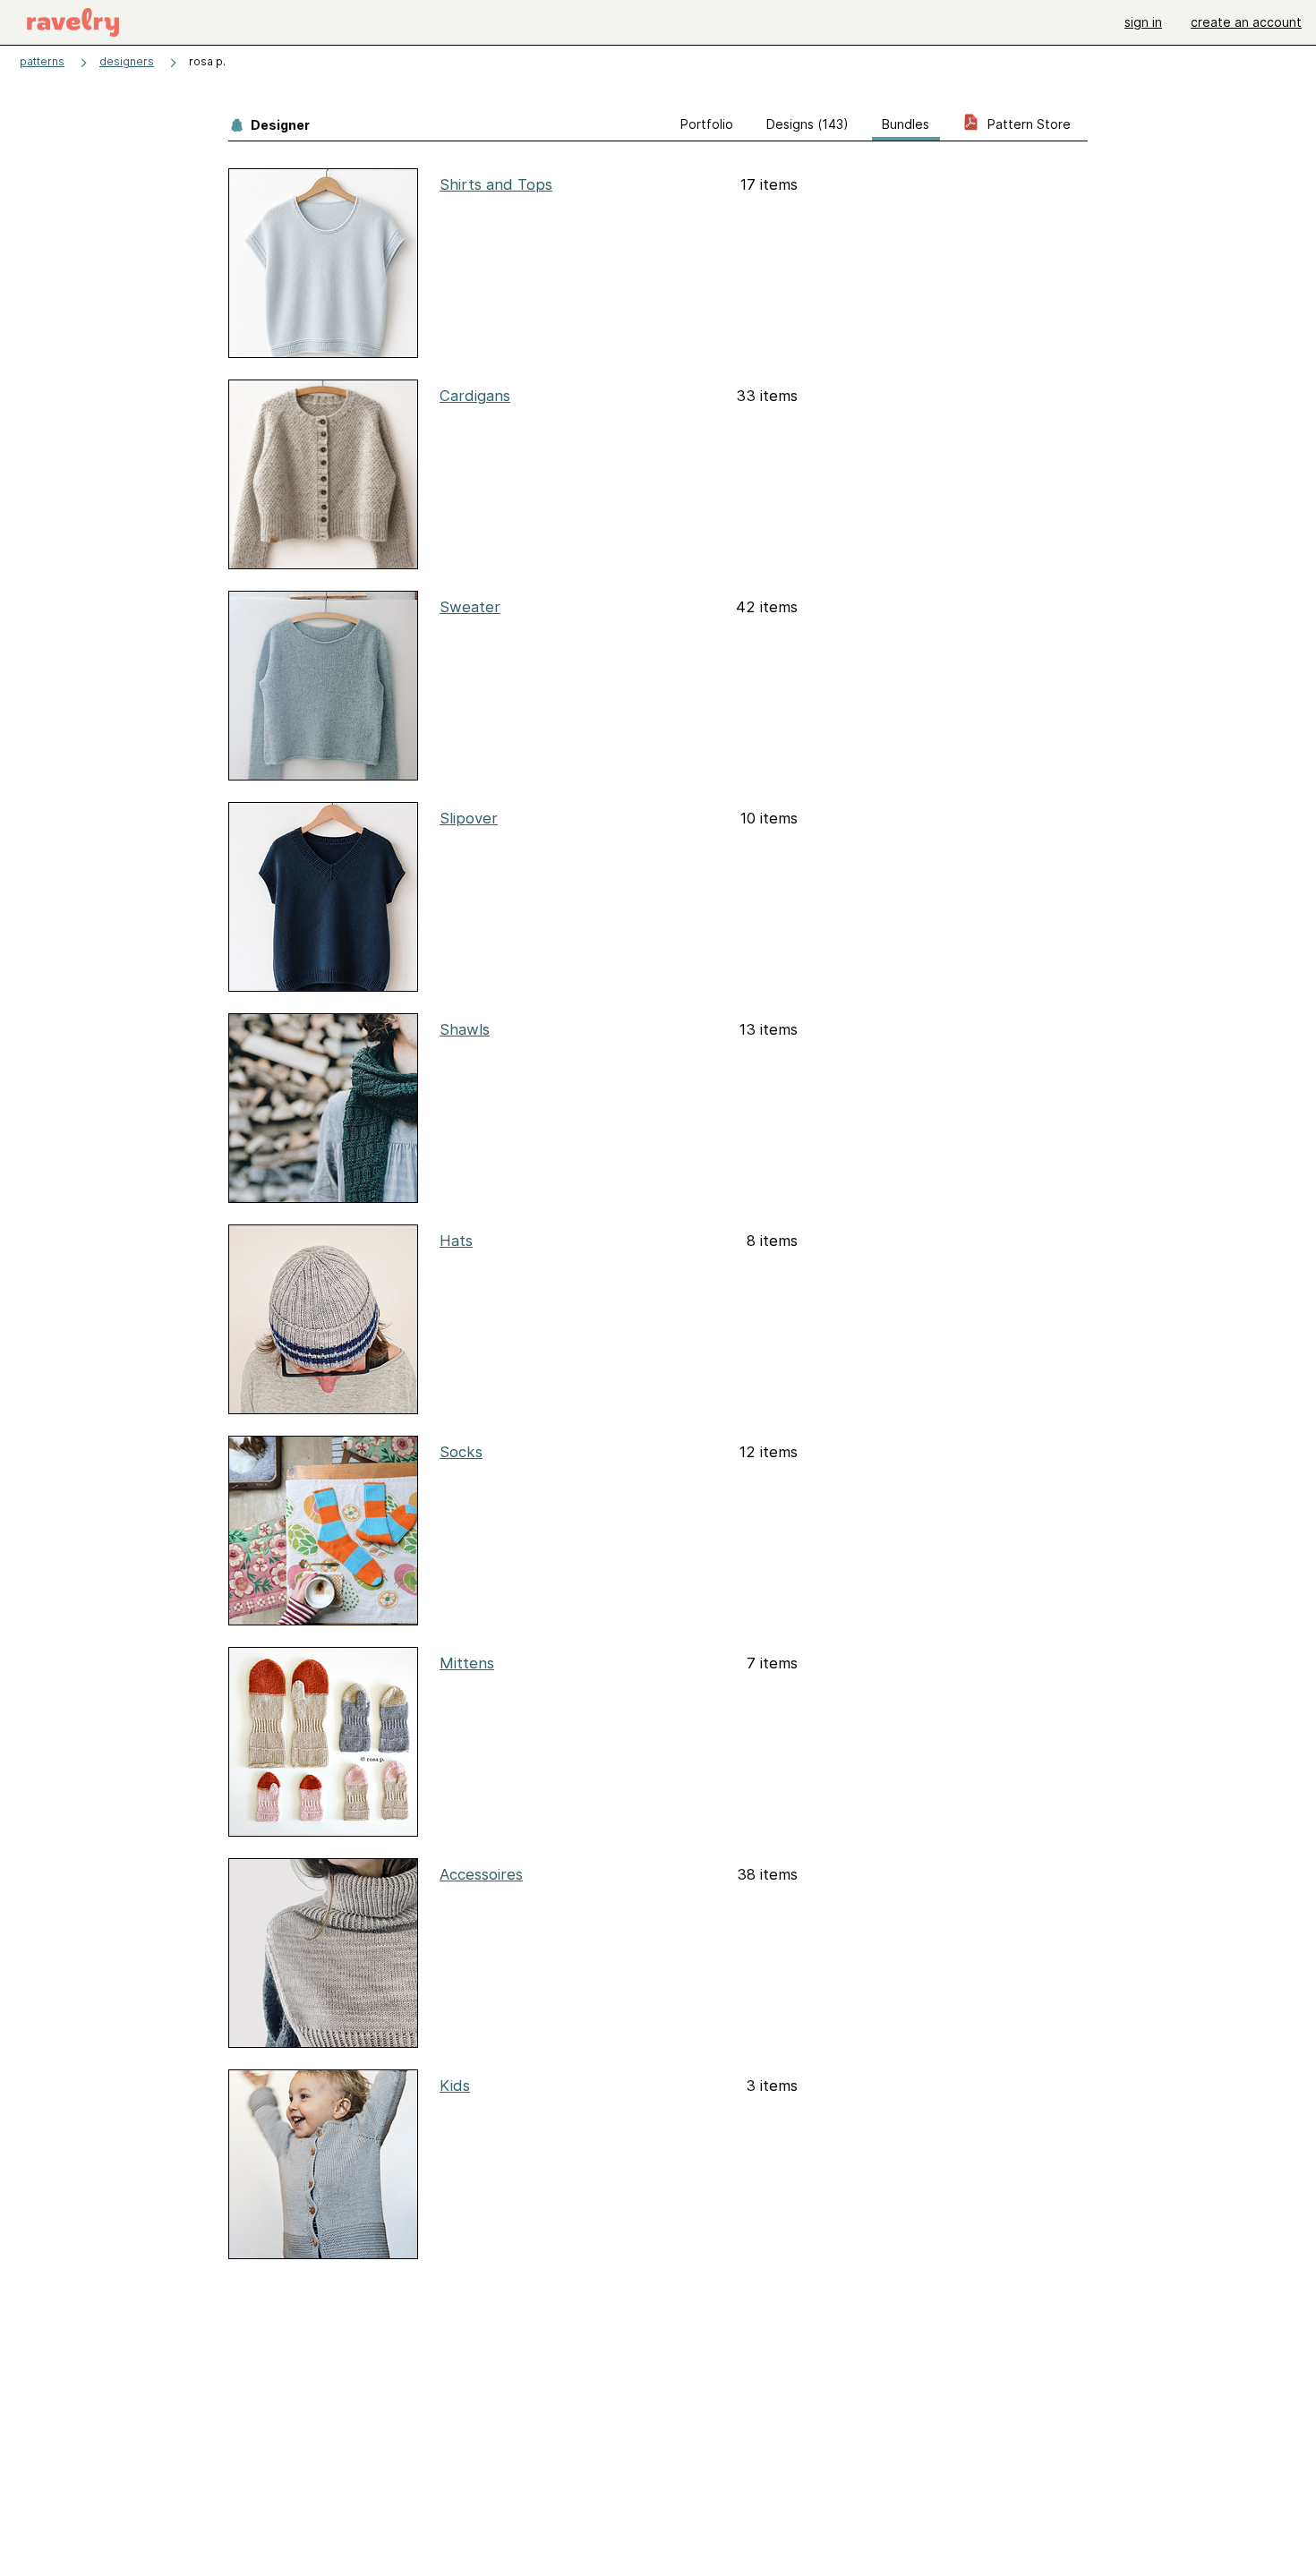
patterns (42, 61)
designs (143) (808, 124)
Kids (455, 2086)
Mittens (467, 1663)
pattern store (1027, 124)
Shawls (465, 1029)
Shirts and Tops (496, 184)
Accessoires (481, 1874)
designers (127, 61)
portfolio (707, 124)
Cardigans (475, 396)
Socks (461, 1452)
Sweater (470, 607)
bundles (906, 124)
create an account (1246, 22)
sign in (1143, 22)
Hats (456, 1241)
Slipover (469, 818)
